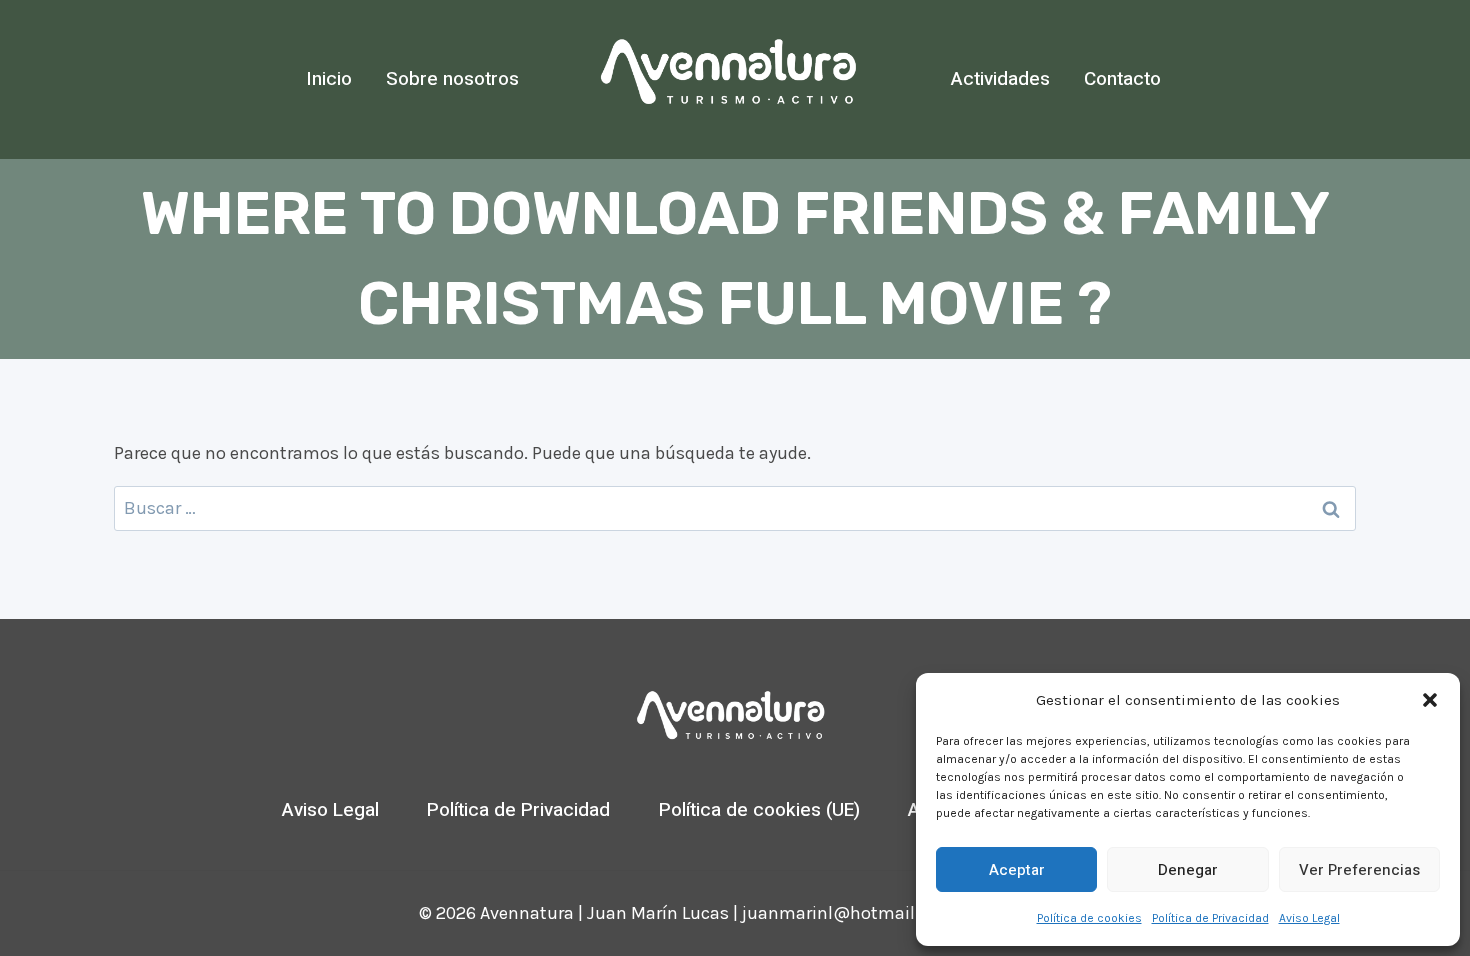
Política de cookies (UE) (759, 810)
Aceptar (1017, 870)
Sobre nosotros (452, 79)
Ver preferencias (1359, 870)
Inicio (329, 79)
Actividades (1000, 79)
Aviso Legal (1309, 918)
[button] (1430, 700)
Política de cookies (1089, 918)
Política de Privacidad (1210, 918)
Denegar (1188, 870)
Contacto (1122, 79)
